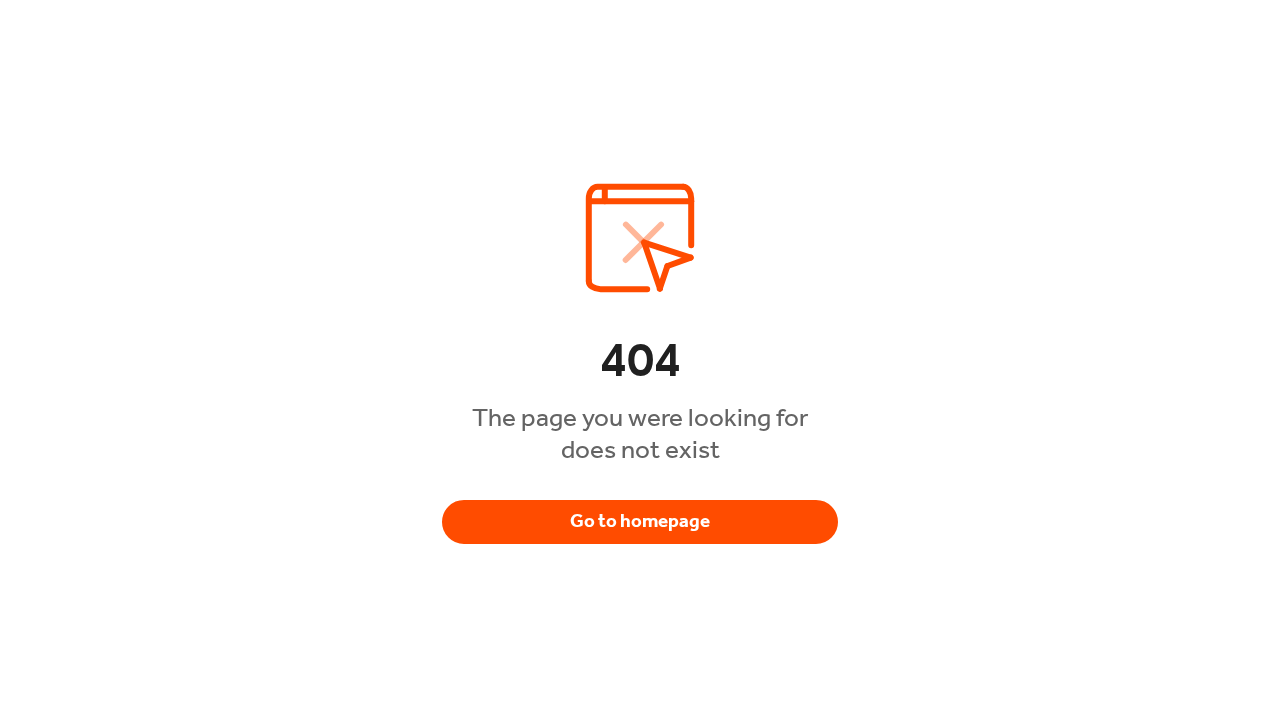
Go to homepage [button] (640, 521)
